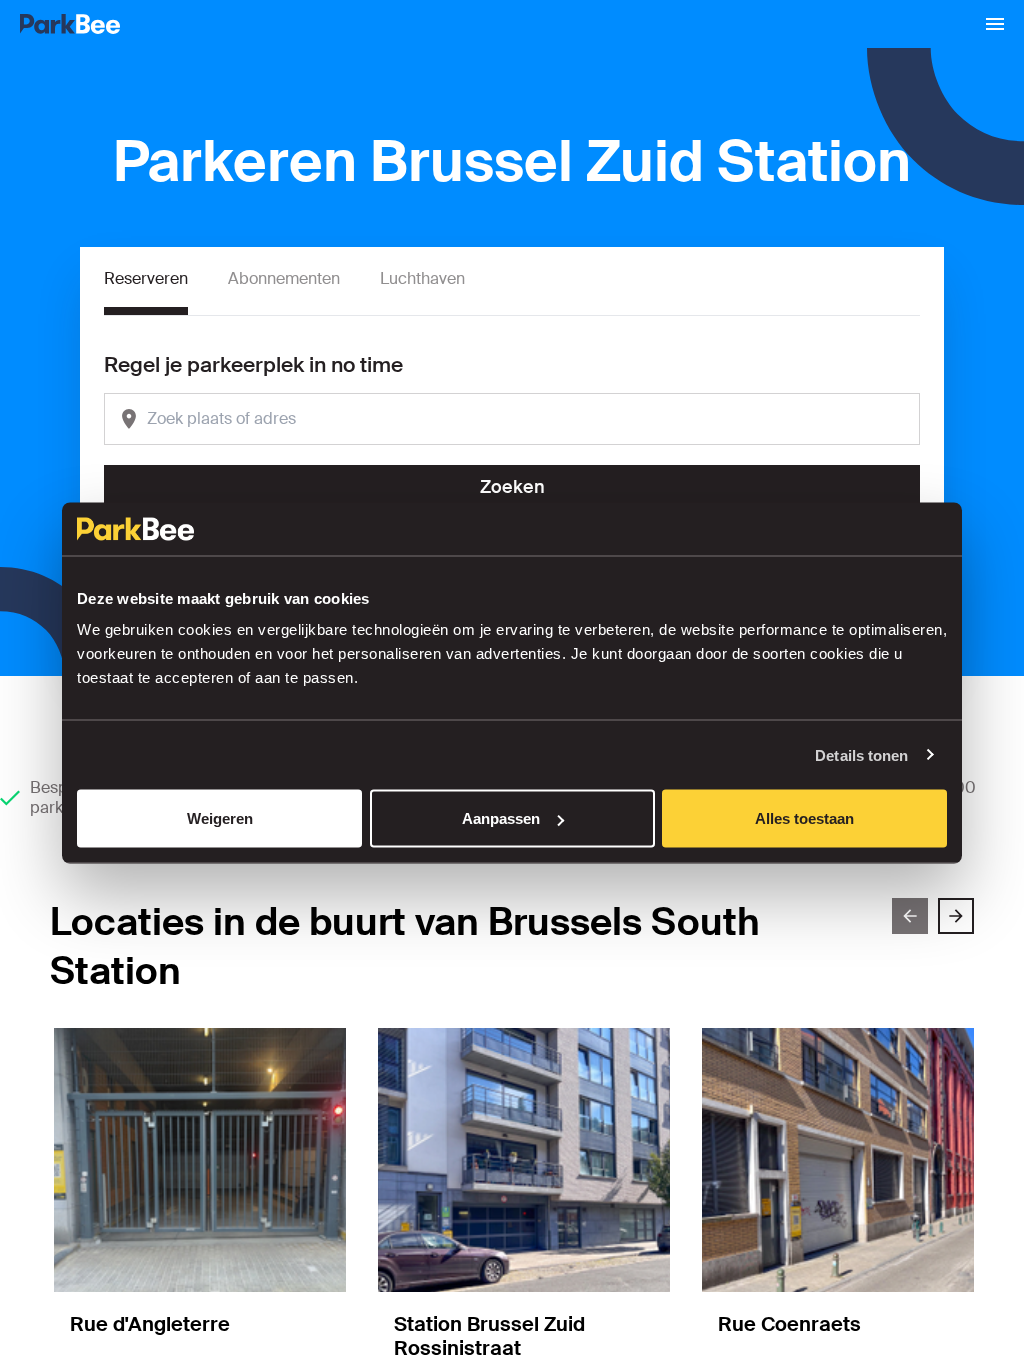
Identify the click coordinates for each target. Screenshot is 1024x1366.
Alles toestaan (804, 818)
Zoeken (512, 487)
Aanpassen (501, 818)
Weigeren (220, 818)
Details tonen (861, 754)
